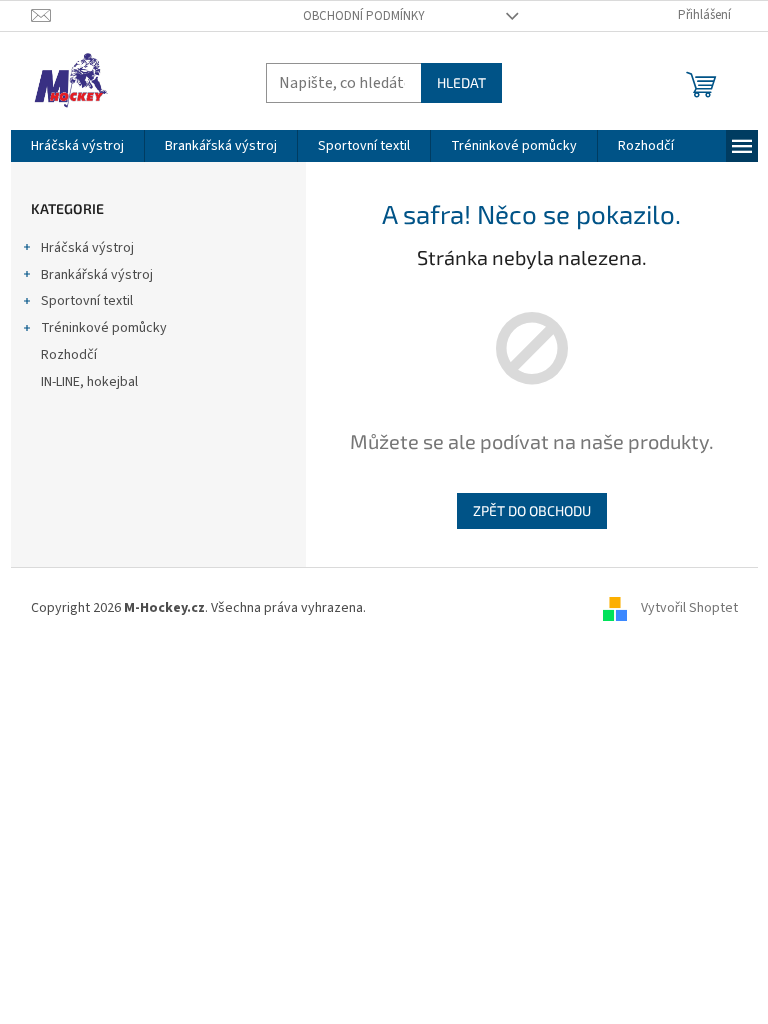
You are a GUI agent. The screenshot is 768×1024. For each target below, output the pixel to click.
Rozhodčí (69, 355)
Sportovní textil (87, 301)
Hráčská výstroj (87, 248)
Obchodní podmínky (364, 16)
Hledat (461, 82)
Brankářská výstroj (97, 275)
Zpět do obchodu (532, 510)
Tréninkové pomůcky (104, 328)
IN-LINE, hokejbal (89, 382)
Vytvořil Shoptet (689, 608)
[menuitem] (77, 146)
